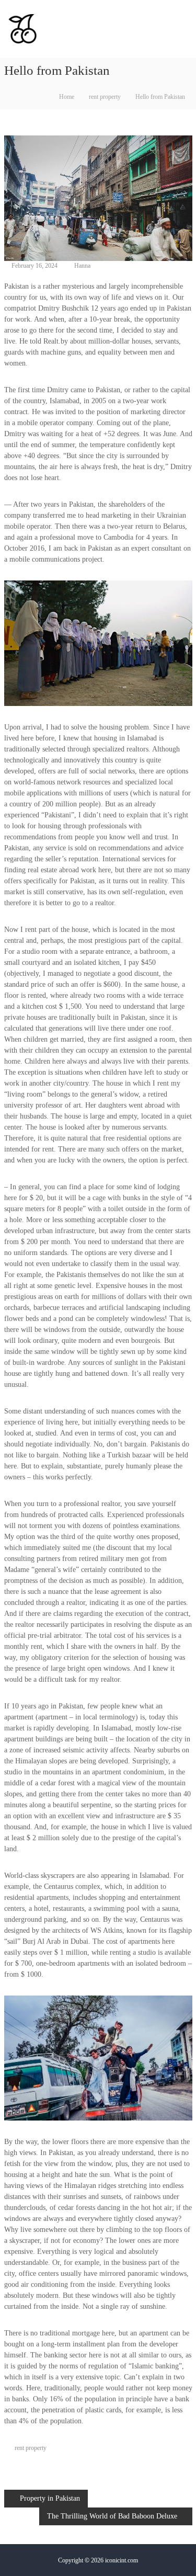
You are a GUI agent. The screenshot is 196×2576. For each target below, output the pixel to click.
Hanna (82, 266)
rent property (105, 97)
